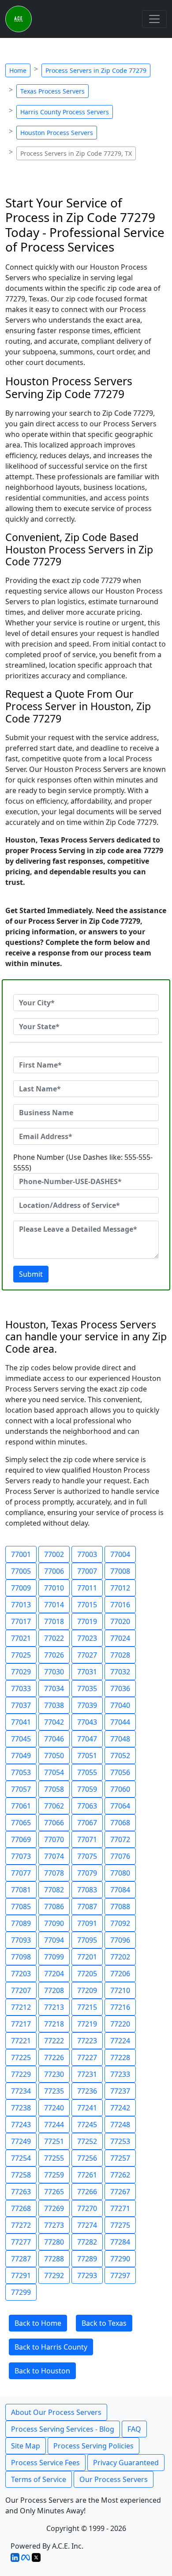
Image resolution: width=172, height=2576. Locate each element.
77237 (120, 2091)
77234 (21, 2091)
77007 (87, 1571)
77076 (120, 1856)
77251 (54, 2141)
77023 (87, 1638)
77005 (21, 1571)
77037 (21, 1705)
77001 (21, 1554)
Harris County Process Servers (65, 112)
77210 (120, 1990)
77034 (54, 1689)
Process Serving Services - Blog (63, 2429)
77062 (54, 1806)
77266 (87, 2192)
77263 (21, 2192)
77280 (54, 2242)
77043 (87, 1722)
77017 (21, 1621)
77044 (120, 1722)
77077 (21, 1873)
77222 (54, 2041)
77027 (87, 1655)
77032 (120, 1672)
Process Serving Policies (93, 2446)
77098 (21, 1957)
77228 (120, 2057)
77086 (54, 1907)
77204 (54, 1974)
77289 (87, 2259)
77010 (54, 1588)
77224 (120, 2041)
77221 (21, 2041)
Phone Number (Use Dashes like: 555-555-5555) (83, 1162)
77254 (21, 2158)
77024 (120, 1638)
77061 (21, 1806)
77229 (21, 2074)
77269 (54, 2208)
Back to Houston (42, 2371)
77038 (54, 1705)
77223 (87, 2041)
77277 (21, 2242)
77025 (21, 1655)
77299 (21, 2292)
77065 (21, 1823)
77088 (120, 1907)
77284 (120, 2242)
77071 (87, 1839)
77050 (54, 1756)
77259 (54, 2175)
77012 (120, 1588)
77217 (21, 2024)
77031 (87, 1672)
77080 (120, 1873)
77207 (21, 1990)
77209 (87, 1990)
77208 (54, 1990)
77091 (87, 1923)
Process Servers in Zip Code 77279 (96, 70)
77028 (120, 1655)
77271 (120, 2208)
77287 (21, 2259)
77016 (120, 1605)
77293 (87, 2275)
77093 (21, 1940)
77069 (21, 1839)
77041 (21, 1722)
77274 (87, 2225)
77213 (54, 2007)
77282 (87, 2242)
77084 (120, 1890)
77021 (21, 1638)
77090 (54, 1923)
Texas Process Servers (52, 91)
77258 (21, 2175)
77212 (21, 2007)
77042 (54, 1722)
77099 (54, 1957)
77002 (54, 1554)
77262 (120, 2175)
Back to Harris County (51, 2347)
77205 (87, 1974)
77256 (87, 2158)
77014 (54, 1605)
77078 (54, 1873)
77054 (54, 1772)
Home (18, 70)
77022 (54, 1638)
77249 (21, 2141)
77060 (120, 1789)
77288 (54, 2259)
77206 (120, 1974)
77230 (54, 2074)
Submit (31, 1274)
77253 (120, 2141)
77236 (87, 2091)
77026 (54, 1655)
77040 (120, 1705)
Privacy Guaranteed (126, 2463)
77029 (21, 1672)
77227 (87, 2057)
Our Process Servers (114, 2479)
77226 (54, 2057)
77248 (120, 2125)
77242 (120, 2108)
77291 (21, 2275)
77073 (21, 1856)
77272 (21, 2225)
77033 (21, 1689)
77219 (87, 2024)
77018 (54, 1621)
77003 (87, 1554)
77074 (54, 1856)
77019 (87, 1621)
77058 (54, 1789)
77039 (87, 1705)
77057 (21, 1789)
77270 (87, 2208)
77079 (87, 1873)
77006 (54, 1571)
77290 (120, 2259)
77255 (54, 2158)
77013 (21, 1605)
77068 (120, 1823)
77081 (21, 1890)
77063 (87, 1806)
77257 (120, 2158)
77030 (54, 1672)
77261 (87, 2175)
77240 (54, 2108)
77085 (21, 1907)
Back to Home (38, 2323)
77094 (54, 1940)
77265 (54, 2192)
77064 (120, 1806)
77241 (87, 2108)
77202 (120, 1957)
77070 (54, 1839)
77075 (87, 1856)
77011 (87, 1588)
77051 (87, 1756)
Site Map (26, 2446)
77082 (54, 1890)
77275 (120, 2225)
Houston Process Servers (57, 133)
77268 (21, 2208)
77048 (120, 1739)
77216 (120, 2007)
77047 (87, 1739)
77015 (87, 1605)
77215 (87, 2007)
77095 (87, 1940)
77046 (54, 1739)
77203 (21, 1974)
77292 (54, 2275)
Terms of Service (39, 2479)
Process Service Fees (45, 2463)
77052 (120, 1756)
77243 (21, 2125)
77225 (21, 2057)
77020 (120, 1621)
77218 (54, 2024)
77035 (87, 1689)
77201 (87, 1957)
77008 (120, 1571)
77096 (120, 1940)
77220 (120, 2024)
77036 (120, 1689)
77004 (120, 1554)
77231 (87, 2074)
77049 (21, 1756)
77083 (87, 1890)
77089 (21, 1923)
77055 (87, 1772)
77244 (54, 2125)
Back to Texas (104, 2323)
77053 (21, 1772)
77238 (21, 2108)
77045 (21, 1739)
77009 (21, 1588)
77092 (120, 1923)
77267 (120, 2192)
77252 (87, 2141)
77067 (87, 1823)
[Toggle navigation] (154, 19)
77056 (120, 1772)
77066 (54, 1823)
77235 (54, 2091)
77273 (54, 2225)
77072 (120, 1839)
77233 (120, 2074)
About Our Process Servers (56, 2412)
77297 (120, 2275)
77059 (87, 1789)
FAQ (134, 2429)
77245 (87, 2125)
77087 (87, 1907)
